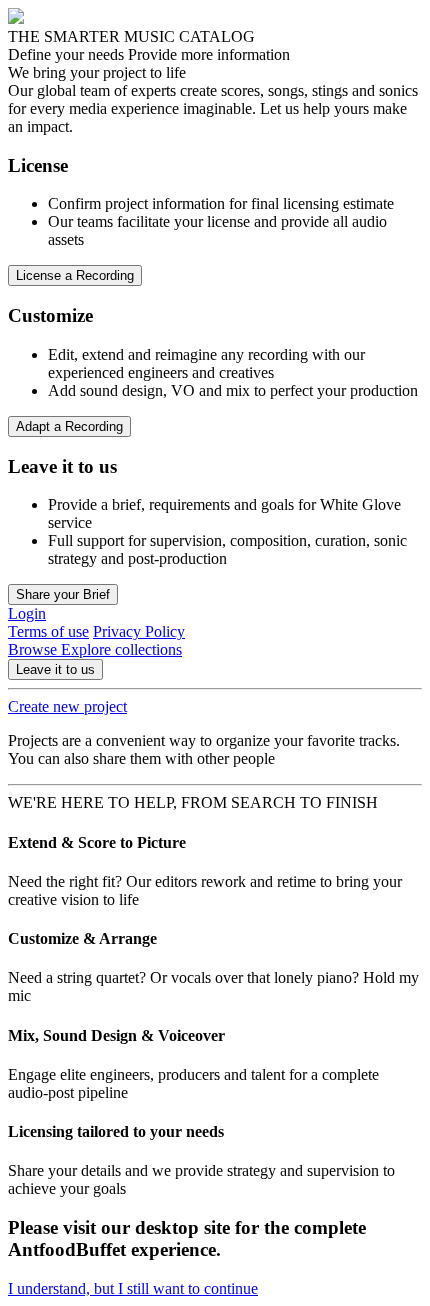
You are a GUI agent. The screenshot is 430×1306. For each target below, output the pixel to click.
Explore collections (121, 649)
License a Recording (75, 275)
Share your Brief (63, 594)
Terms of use (48, 631)
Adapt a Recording (69, 426)
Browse (34, 649)
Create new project (67, 706)
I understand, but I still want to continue (133, 1288)
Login (27, 613)
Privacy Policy (139, 631)
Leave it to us (55, 669)
